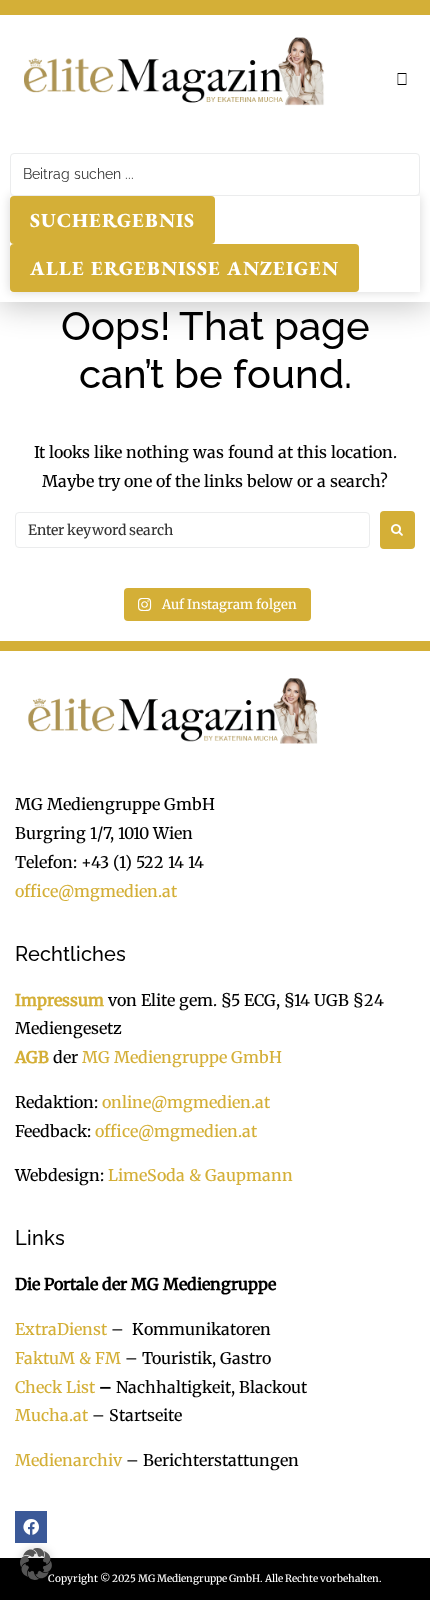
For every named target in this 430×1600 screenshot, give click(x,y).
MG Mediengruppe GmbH (182, 1057)
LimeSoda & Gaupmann (200, 1175)
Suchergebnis (112, 220)
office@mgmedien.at (96, 891)
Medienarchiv (68, 1460)
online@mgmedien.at (186, 1102)
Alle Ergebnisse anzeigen (184, 268)
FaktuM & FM (68, 1358)
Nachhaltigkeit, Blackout (201, 1387)
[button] (402, 79)
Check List (55, 1387)
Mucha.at (51, 1415)
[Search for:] (192, 530)
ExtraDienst (61, 1329)
